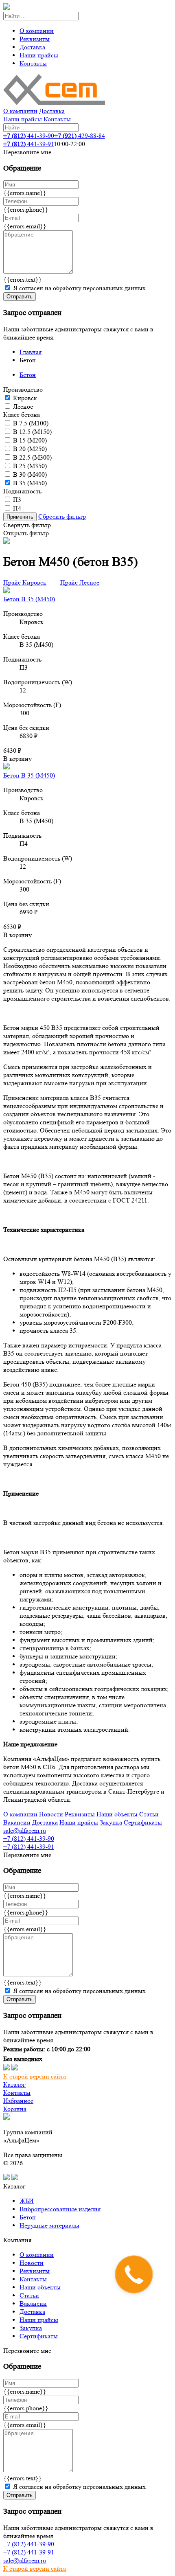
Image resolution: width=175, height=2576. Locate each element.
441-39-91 (28, 144)
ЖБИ (27, 2201)
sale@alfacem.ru (25, 1830)
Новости (51, 1814)
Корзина (15, 2109)
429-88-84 (80, 136)
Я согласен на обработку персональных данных (79, 288)
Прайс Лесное (80, 582)
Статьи (149, 1814)
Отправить (20, 297)
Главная (31, 352)
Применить (20, 517)
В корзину (17, 759)
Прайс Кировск (25, 582)
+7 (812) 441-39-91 (29, 1847)
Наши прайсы (39, 55)
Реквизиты (35, 39)
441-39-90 (29, 136)
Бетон (28, 375)
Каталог (14, 2084)
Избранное (18, 2101)
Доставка (32, 47)
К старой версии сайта (35, 2076)
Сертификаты (143, 1822)
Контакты (33, 63)
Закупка (111, 1822)
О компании (37, 31)
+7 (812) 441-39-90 (29, 1839)
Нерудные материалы (49, 2225)
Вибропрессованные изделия (60, 2209)
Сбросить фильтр (62, 516)
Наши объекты (117, 1814)
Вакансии (17, 1822)
